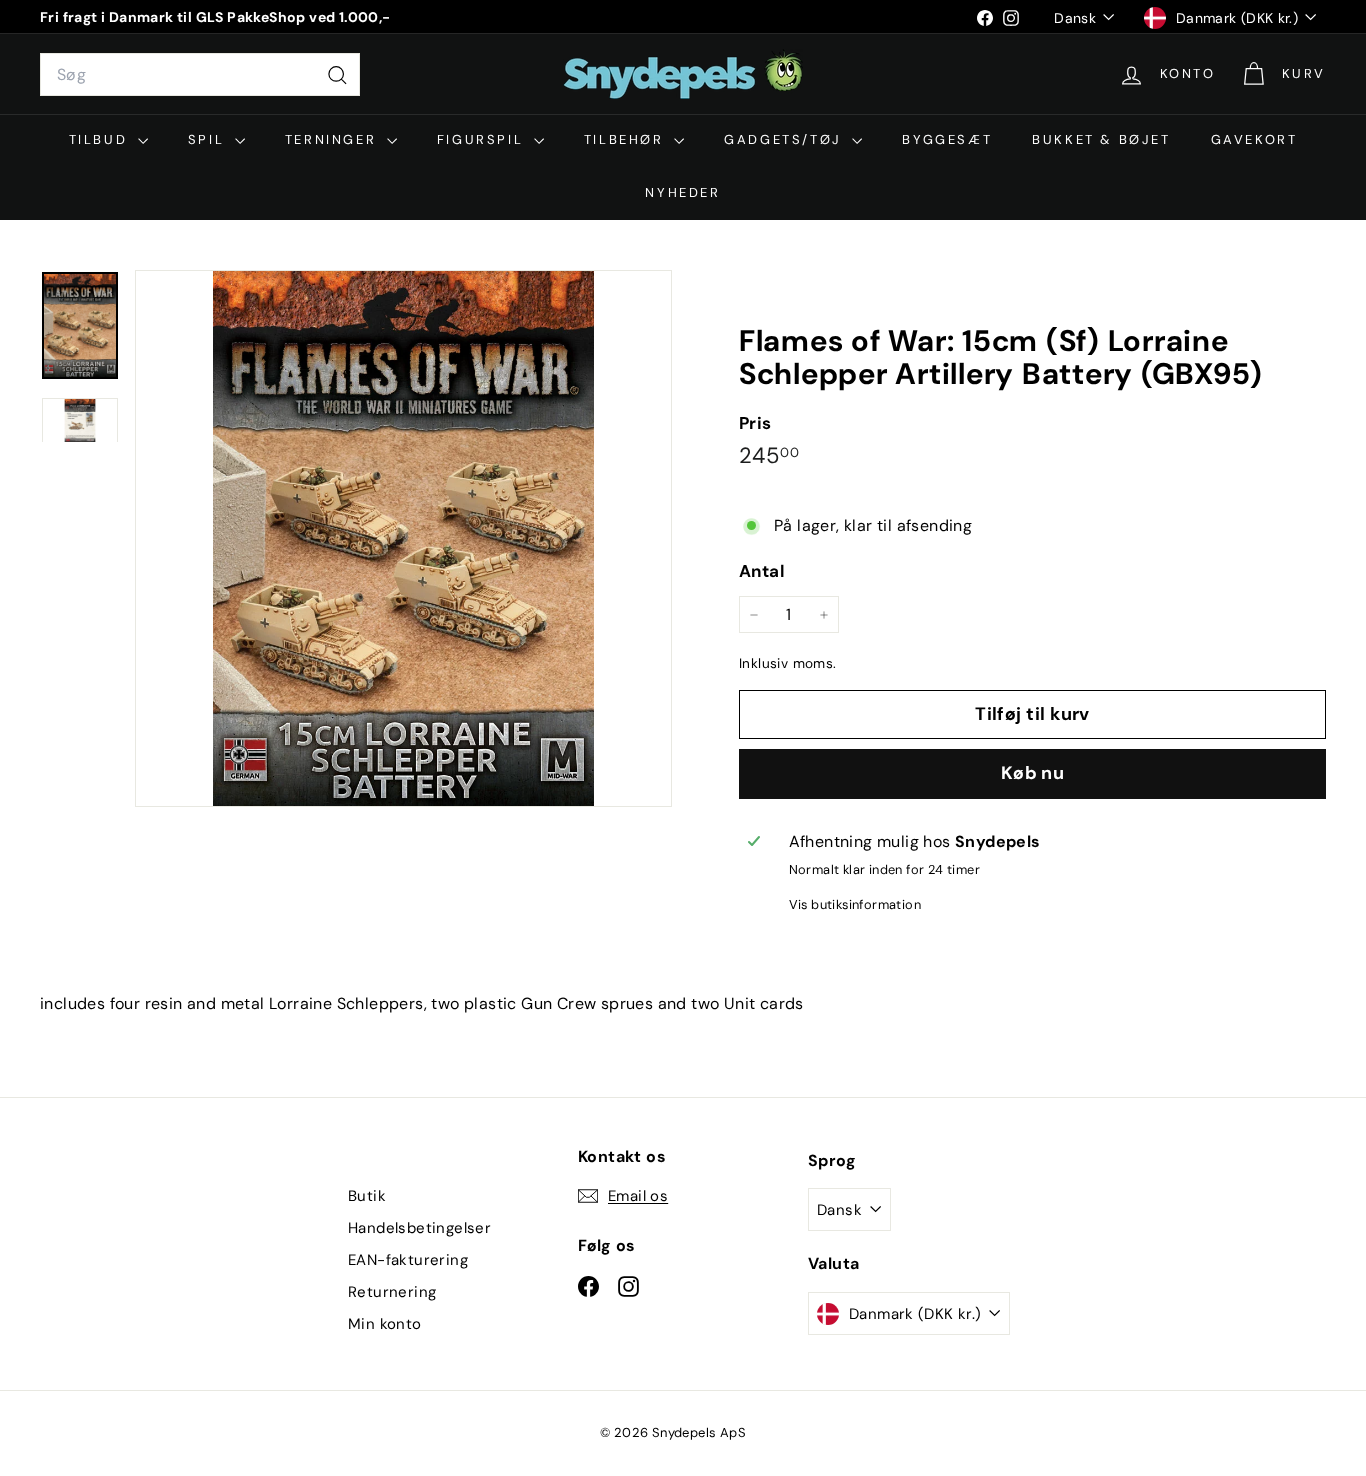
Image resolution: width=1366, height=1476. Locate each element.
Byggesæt (947, 139)
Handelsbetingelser (419, 1228)
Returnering (392, 1292)
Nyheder (682, 192)
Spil (209, 139)
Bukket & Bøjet (1101, 139)
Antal (762, 572)
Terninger (333, 139)
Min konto (385, 1324)
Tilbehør (626, 139)
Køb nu (1033, 774)
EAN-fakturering (408, 1260)
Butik (367, 1196)
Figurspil (483, 139)
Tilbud (101, 139)
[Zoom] (403, 538)
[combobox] (200, 75)
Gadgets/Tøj (785, 139)
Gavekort (1254, 139)
